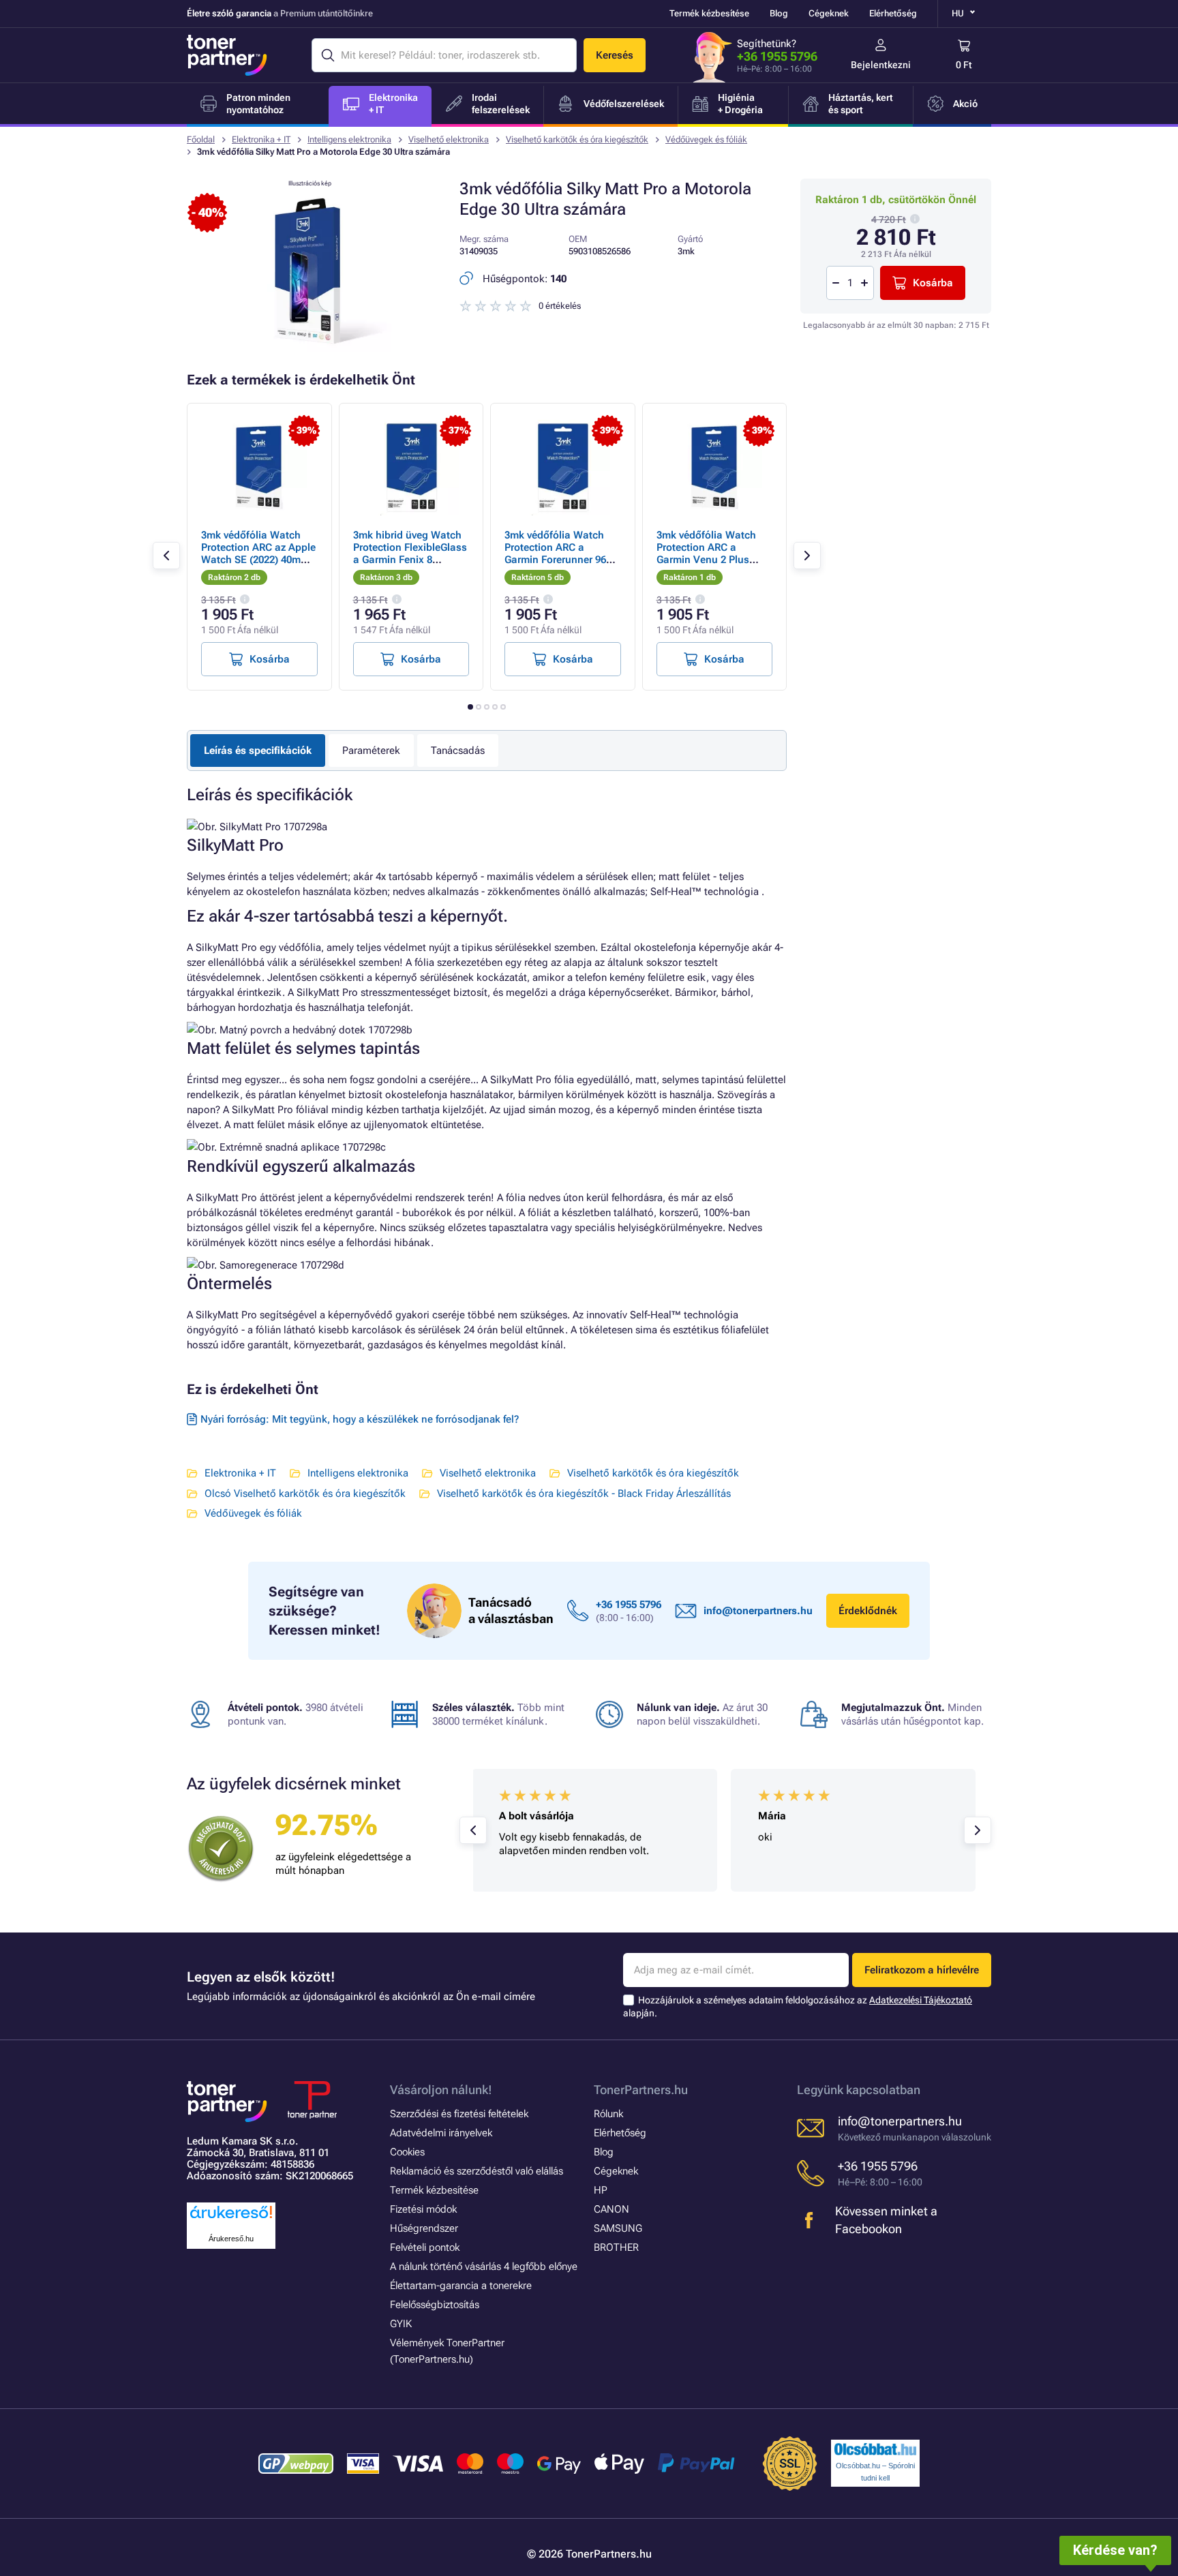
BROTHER (616, 2247)
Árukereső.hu (231, 2239)
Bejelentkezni (881, 65)
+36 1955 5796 (777, 56)
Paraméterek (371, 751)
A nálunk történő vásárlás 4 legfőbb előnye (484, 2267)
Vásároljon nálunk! (441, 2090)
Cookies (407, 2152)
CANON (611, 2209)
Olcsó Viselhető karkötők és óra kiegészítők (305, 1494)
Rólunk (608, 2114)
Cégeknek (829, 13)
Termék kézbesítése (709, 13)
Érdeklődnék (868, 1611)
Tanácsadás (458, 751)
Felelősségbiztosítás (435, 2305)
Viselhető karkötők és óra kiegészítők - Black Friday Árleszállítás (584, 1494)
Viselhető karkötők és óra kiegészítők (577, 139)
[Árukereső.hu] (231, 2219)
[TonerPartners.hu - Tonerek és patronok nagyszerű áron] (227, 55)
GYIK (401, 2324)
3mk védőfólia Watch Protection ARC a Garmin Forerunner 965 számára (558, 554)
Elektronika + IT (261, 139)
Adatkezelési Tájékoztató (921, 2000)
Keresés (615, 55)
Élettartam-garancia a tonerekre (461, 2286)
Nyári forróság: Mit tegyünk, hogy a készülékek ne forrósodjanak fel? (360, 1419)
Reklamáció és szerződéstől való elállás (477, 2171)
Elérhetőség (893, 13)
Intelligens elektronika (349, 139)
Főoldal (201, 139)
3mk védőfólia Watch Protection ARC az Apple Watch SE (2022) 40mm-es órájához (258, 554)
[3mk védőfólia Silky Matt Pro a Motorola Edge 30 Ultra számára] (309, 349)
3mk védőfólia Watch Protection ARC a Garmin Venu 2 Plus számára (706, 554)
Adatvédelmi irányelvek (441, 2133)
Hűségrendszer (424, 2228)
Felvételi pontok (425, 2247)
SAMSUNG (618, 2228)
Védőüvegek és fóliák (706, 139)
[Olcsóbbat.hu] (875, 2449)
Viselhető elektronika (449, 139)
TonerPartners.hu (641, 2090)
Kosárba (933, 283)
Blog (779, 13)
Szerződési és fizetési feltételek (459, 2114)
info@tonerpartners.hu (758, 1611)
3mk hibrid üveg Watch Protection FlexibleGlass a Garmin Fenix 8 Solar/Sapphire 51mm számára (410, 560)
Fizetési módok (423, 2209)
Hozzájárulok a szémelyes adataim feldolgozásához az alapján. (798, 2006)
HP (601, 2190)
